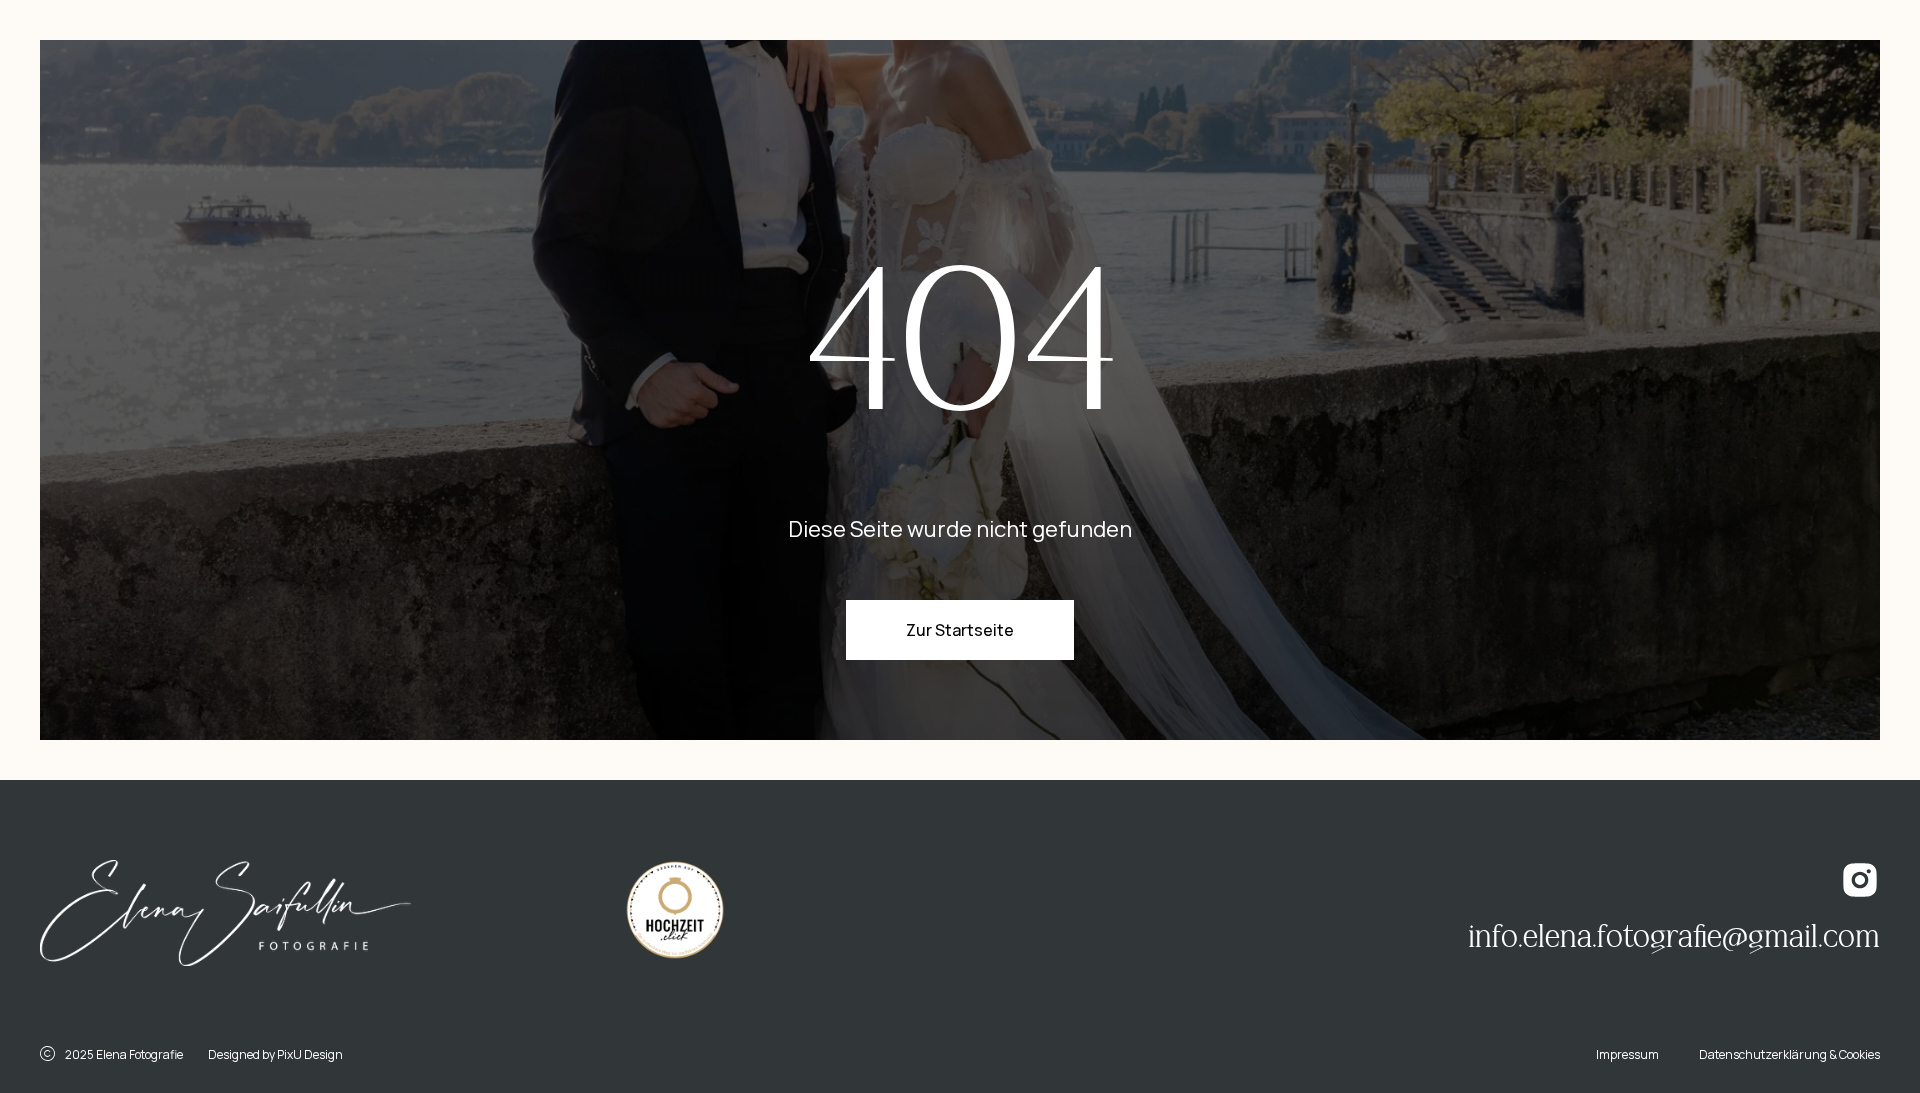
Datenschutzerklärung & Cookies (1789, 1054)
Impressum (1627, 1054)
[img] (225, 913)
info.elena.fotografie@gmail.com (1674, 937)
